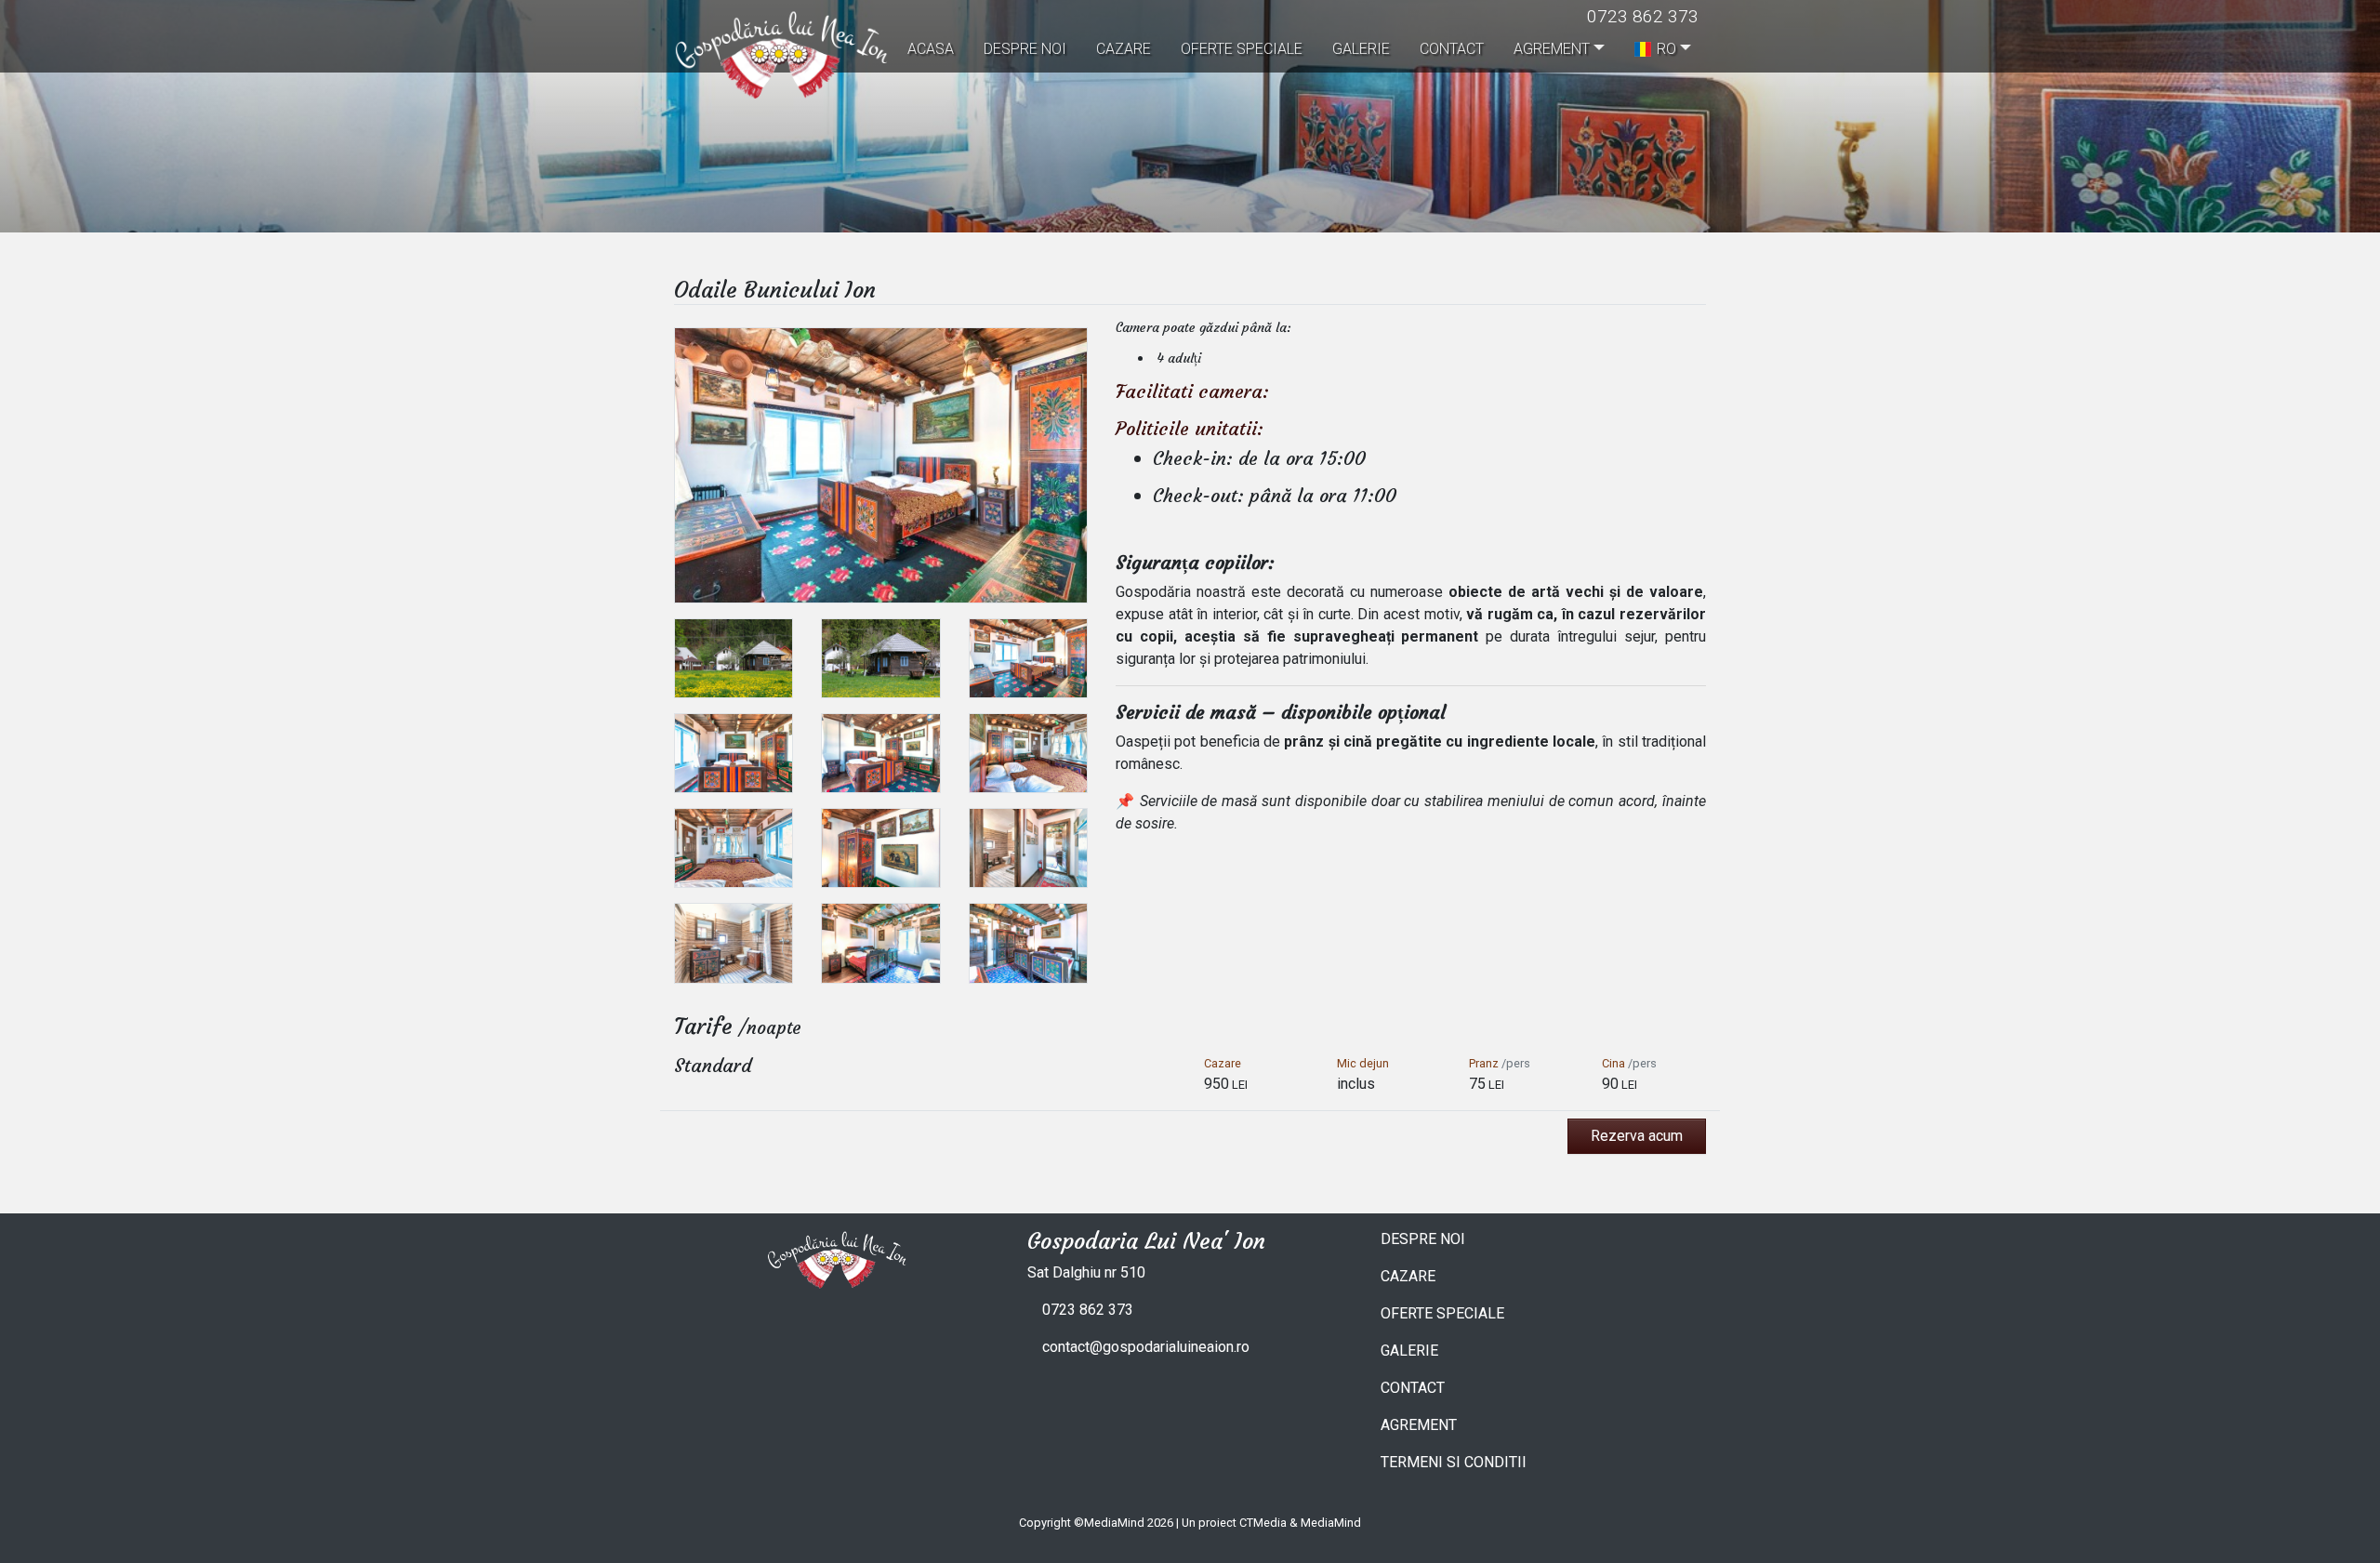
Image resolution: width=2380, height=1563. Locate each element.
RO (1666, 49)
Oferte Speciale (1242, 49)
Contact (1452, 49)
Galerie (1361, 49)
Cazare (1124, 49)
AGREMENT (1419, 1425)
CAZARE (1408, 1276)
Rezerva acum (1637, 1136)
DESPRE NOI (1423, 1239)
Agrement (1552, 49)
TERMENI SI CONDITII (1454, 1462)
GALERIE (1409, 1351)
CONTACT (1413, 1388)
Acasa (931, 49)
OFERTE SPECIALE (1442, 1313)
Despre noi (1025, 49)
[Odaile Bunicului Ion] (881, 464)
